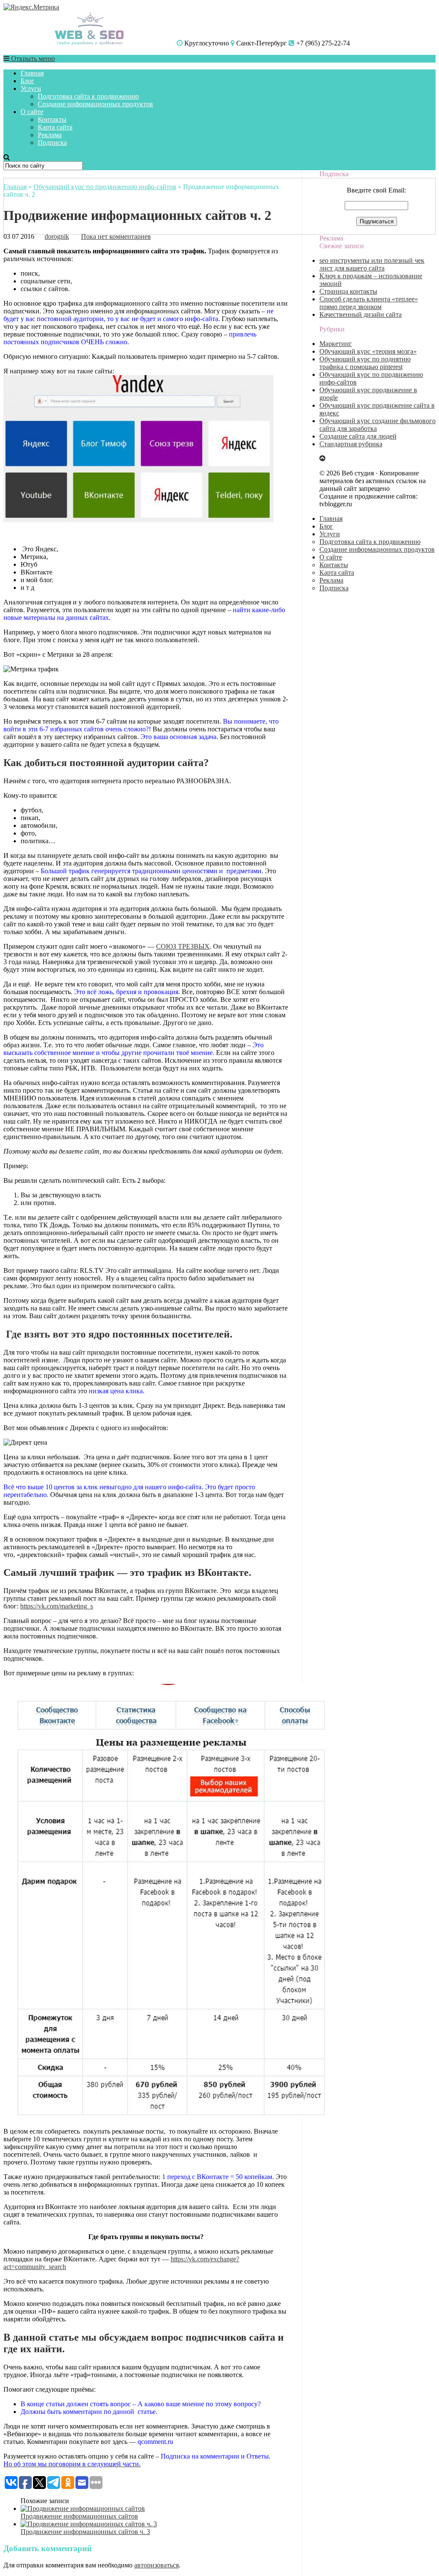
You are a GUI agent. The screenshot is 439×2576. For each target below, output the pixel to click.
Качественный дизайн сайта (361, 314)
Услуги (31, 89)
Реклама (50, 135)
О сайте (32, 112)
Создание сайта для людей (358, 436)
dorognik (57, 236)
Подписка (52, 143)
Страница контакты (348, 291)
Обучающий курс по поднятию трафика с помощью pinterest (365, 363)
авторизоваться (156, 2565)
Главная (32, 73)
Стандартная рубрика (351, 444)
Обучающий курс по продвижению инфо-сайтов (105, 187)
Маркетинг (336, 344)
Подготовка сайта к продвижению (88, 96)
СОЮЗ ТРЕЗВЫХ (183, 946)
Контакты (52, 119)
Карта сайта (55, 127)
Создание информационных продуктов (95, 104)
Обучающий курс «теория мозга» (368, 351)
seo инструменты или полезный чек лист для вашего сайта (372, 264)
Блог (27, 81)
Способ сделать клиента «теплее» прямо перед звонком (369, 303)
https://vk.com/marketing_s (57, 1606)
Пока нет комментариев (116, 236)
